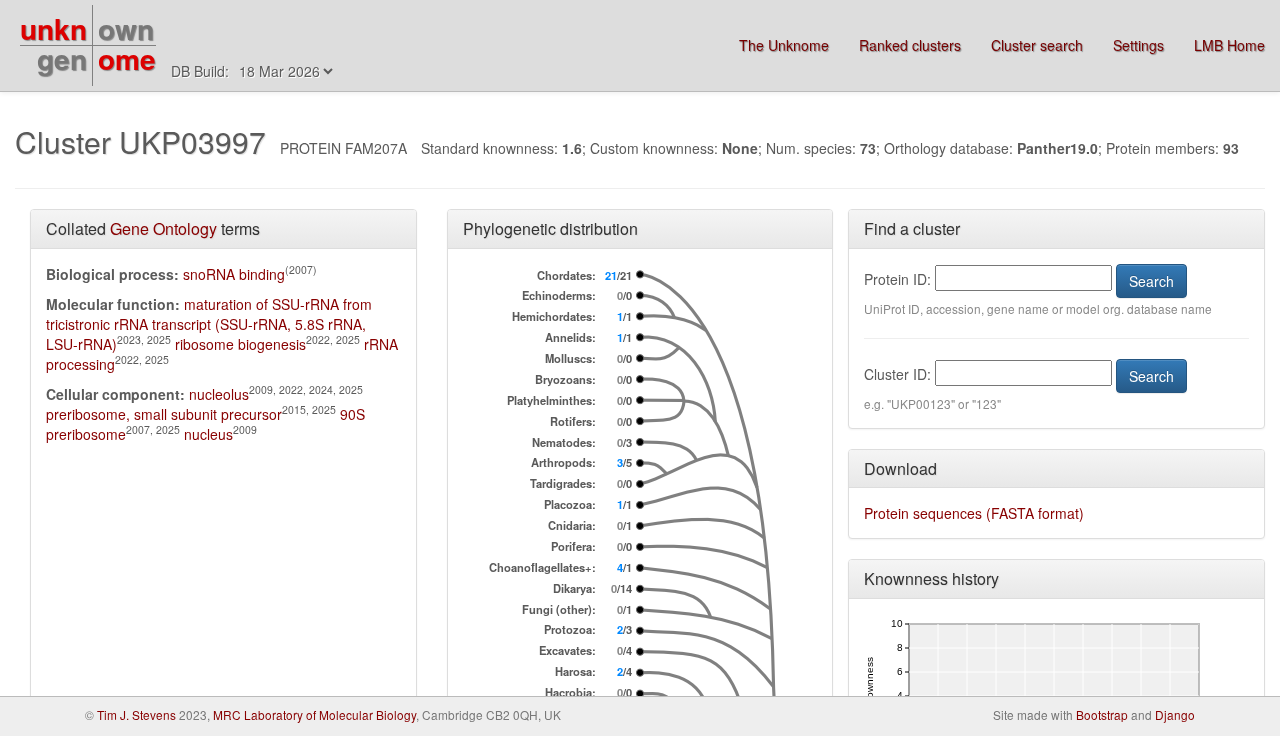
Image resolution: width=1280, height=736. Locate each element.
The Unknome (784, 45)
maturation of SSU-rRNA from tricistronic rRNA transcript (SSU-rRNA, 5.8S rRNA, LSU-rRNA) (209, 324)
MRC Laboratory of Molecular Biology (314, 714)
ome (127, 58)
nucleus (208, 434)
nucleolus (219, 394)
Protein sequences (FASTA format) (974, 513)
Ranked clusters (910, 45)
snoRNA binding (234, 274)
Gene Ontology (163, 228)
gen (62, 58)
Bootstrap (1102, 714)
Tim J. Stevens (136, 714)
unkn (53, 28)
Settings (1138, 45)
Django (1175, 714)
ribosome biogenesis (240, 344)
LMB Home (1229, 45)
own (126, 28)
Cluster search (1037, 45)
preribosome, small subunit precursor (164, 414)
